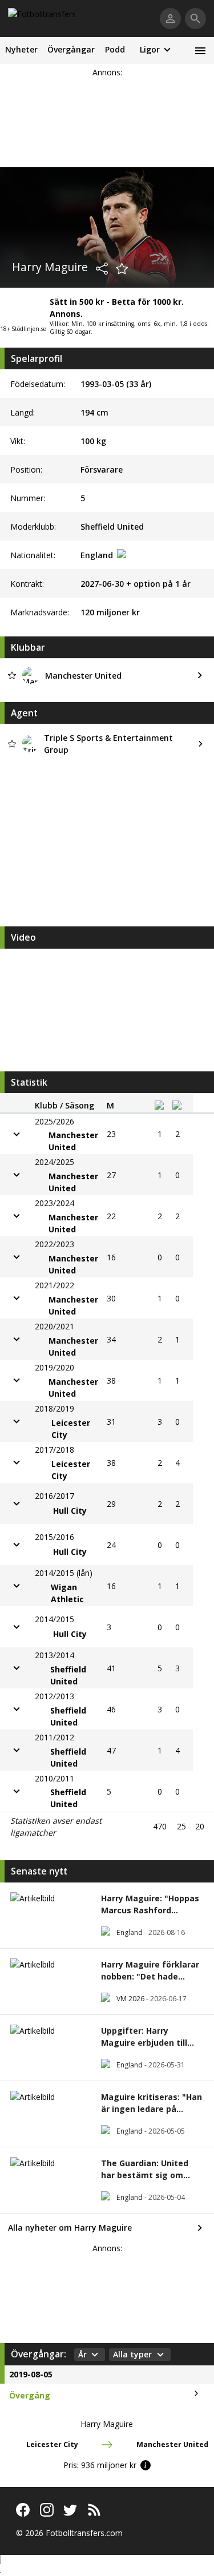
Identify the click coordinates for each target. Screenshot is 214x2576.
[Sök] (195, 19)
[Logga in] (170, 19)
